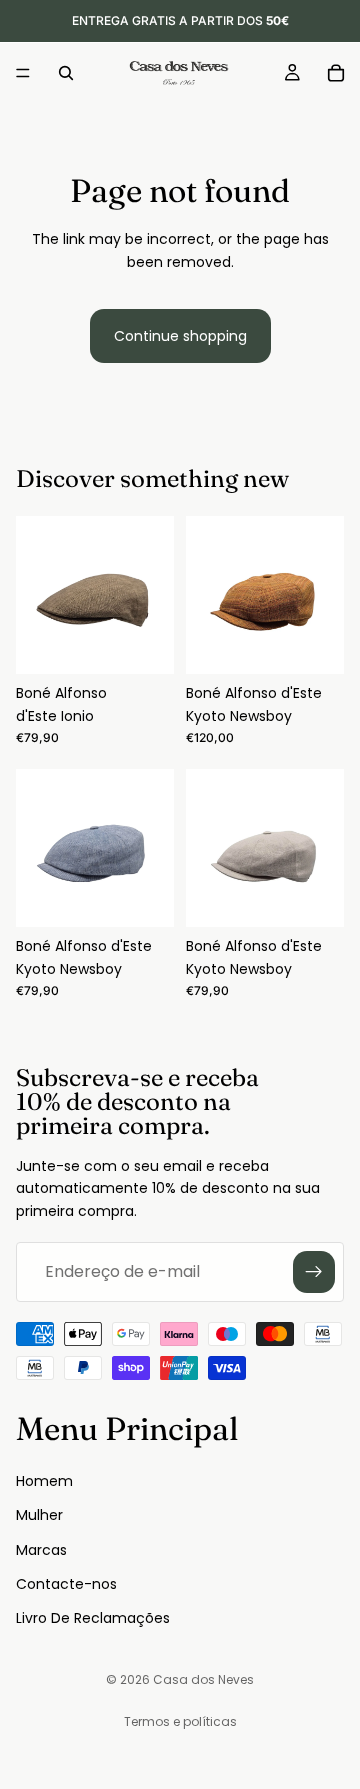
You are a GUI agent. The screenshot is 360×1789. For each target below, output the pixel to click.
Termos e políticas (180, 1721)
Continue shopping (180, 336)
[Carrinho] (336, 73)
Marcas (41, 1549)
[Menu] (23, 73)
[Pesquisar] (66, 73)
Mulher (39, 1515)
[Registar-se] (314, 1272)
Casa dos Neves (203, 1679)
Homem (44, 1480)
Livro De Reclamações (93, 1618)
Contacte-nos (66, 1583)
